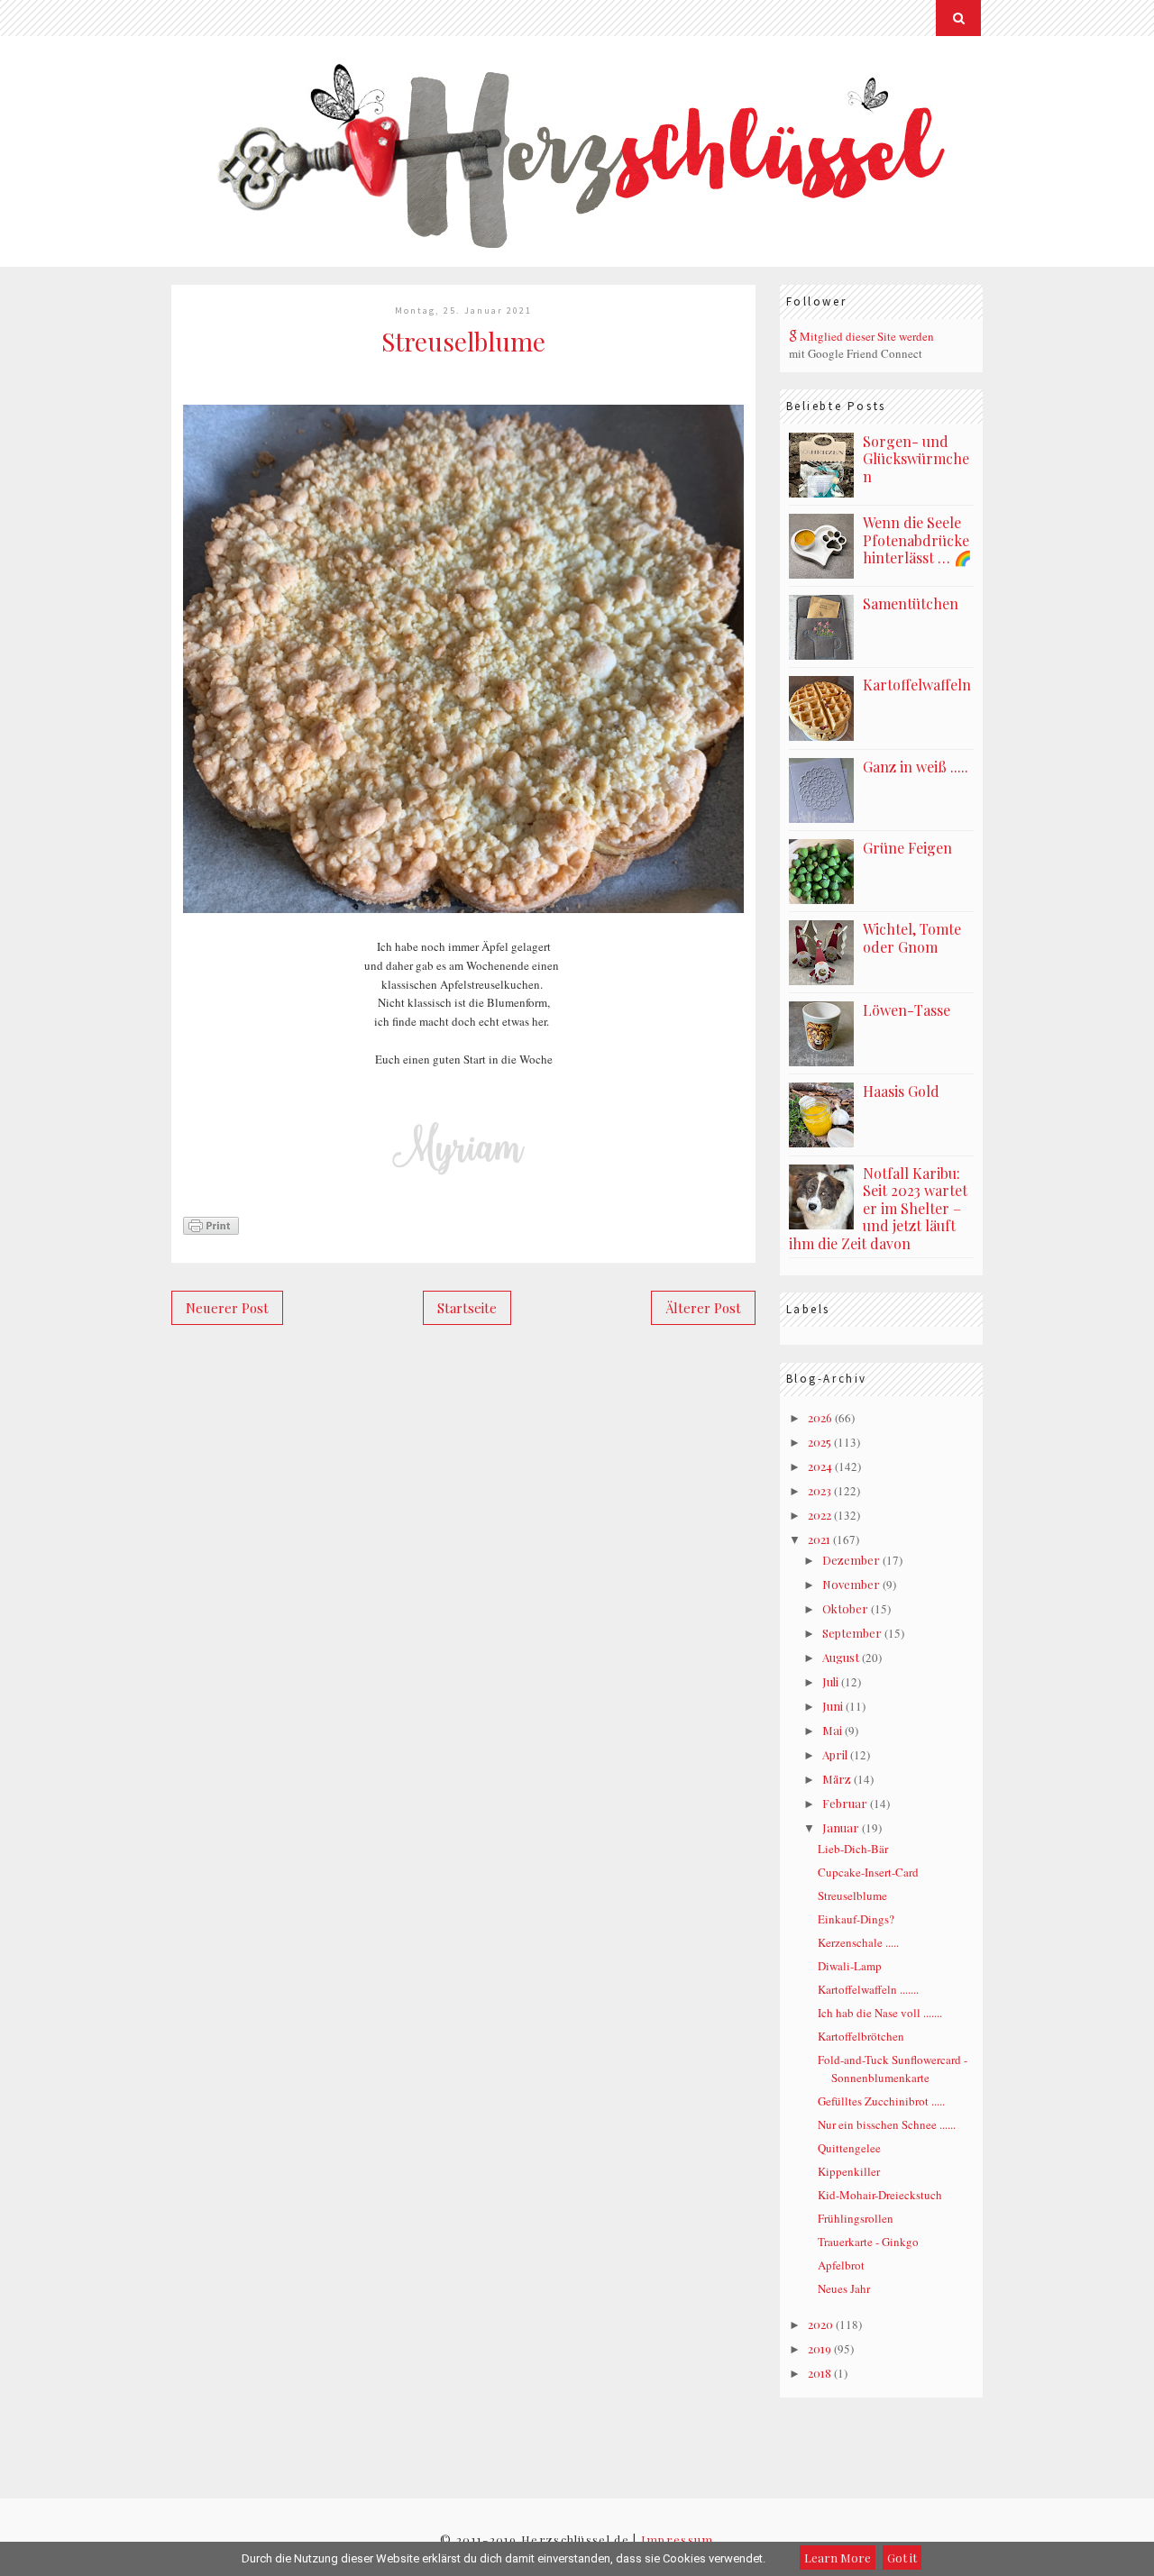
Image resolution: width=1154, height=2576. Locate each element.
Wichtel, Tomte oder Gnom (912, 938)
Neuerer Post (227, 1308)
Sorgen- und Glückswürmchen (916, 459)
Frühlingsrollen (856, 2218)
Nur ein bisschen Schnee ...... (887, 2124)
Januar (841, 1827)
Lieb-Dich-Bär (853, 1849)
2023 (820, 1490)
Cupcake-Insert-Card (868, 1872)
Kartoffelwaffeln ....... (868, 1989)
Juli (830, 1681)
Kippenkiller (849, 2171)
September (852, 1633)
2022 (820, 1515)
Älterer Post (703, 1308)
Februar (845, 1803)
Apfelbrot (841, 2265)
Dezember (851, 1560)
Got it (902, 2558)
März (837, 1779)
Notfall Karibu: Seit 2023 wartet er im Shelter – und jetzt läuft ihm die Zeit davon (878, 1208)
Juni (833, 1706)
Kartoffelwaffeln (917, 685)
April (835, 1754)
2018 (820, 2373)
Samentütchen (911, 603)
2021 (819, 1539)
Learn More (838, 2558)
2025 (820, 1442)
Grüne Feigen (907, 848)
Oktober (845, 1608)
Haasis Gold (901, 1091)
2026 (820, 1417)
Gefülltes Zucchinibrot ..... (881, 2101)
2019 (820, 2348)
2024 (820, 1466)
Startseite (467, 1308)
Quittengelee (849, 2148)
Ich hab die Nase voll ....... (880, 2013)
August (841, 1657)
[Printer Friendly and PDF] (211, 1232)
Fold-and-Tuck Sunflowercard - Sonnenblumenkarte (893, 2069)
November (851, 1584)
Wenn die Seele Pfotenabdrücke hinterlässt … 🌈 (917, 540)
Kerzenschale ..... (858, 1942)
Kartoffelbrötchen (861, 2036)
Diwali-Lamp (850, 1966)
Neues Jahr (844, 2288)
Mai (832, 1730)
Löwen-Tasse (907, 1010)
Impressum (678, 2539)
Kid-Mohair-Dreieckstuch (880, 2195)
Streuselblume (852, 1895)
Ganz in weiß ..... (916, 767)
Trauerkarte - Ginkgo (868, 2242)
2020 (820, 2324)
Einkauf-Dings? (856, 1919)
